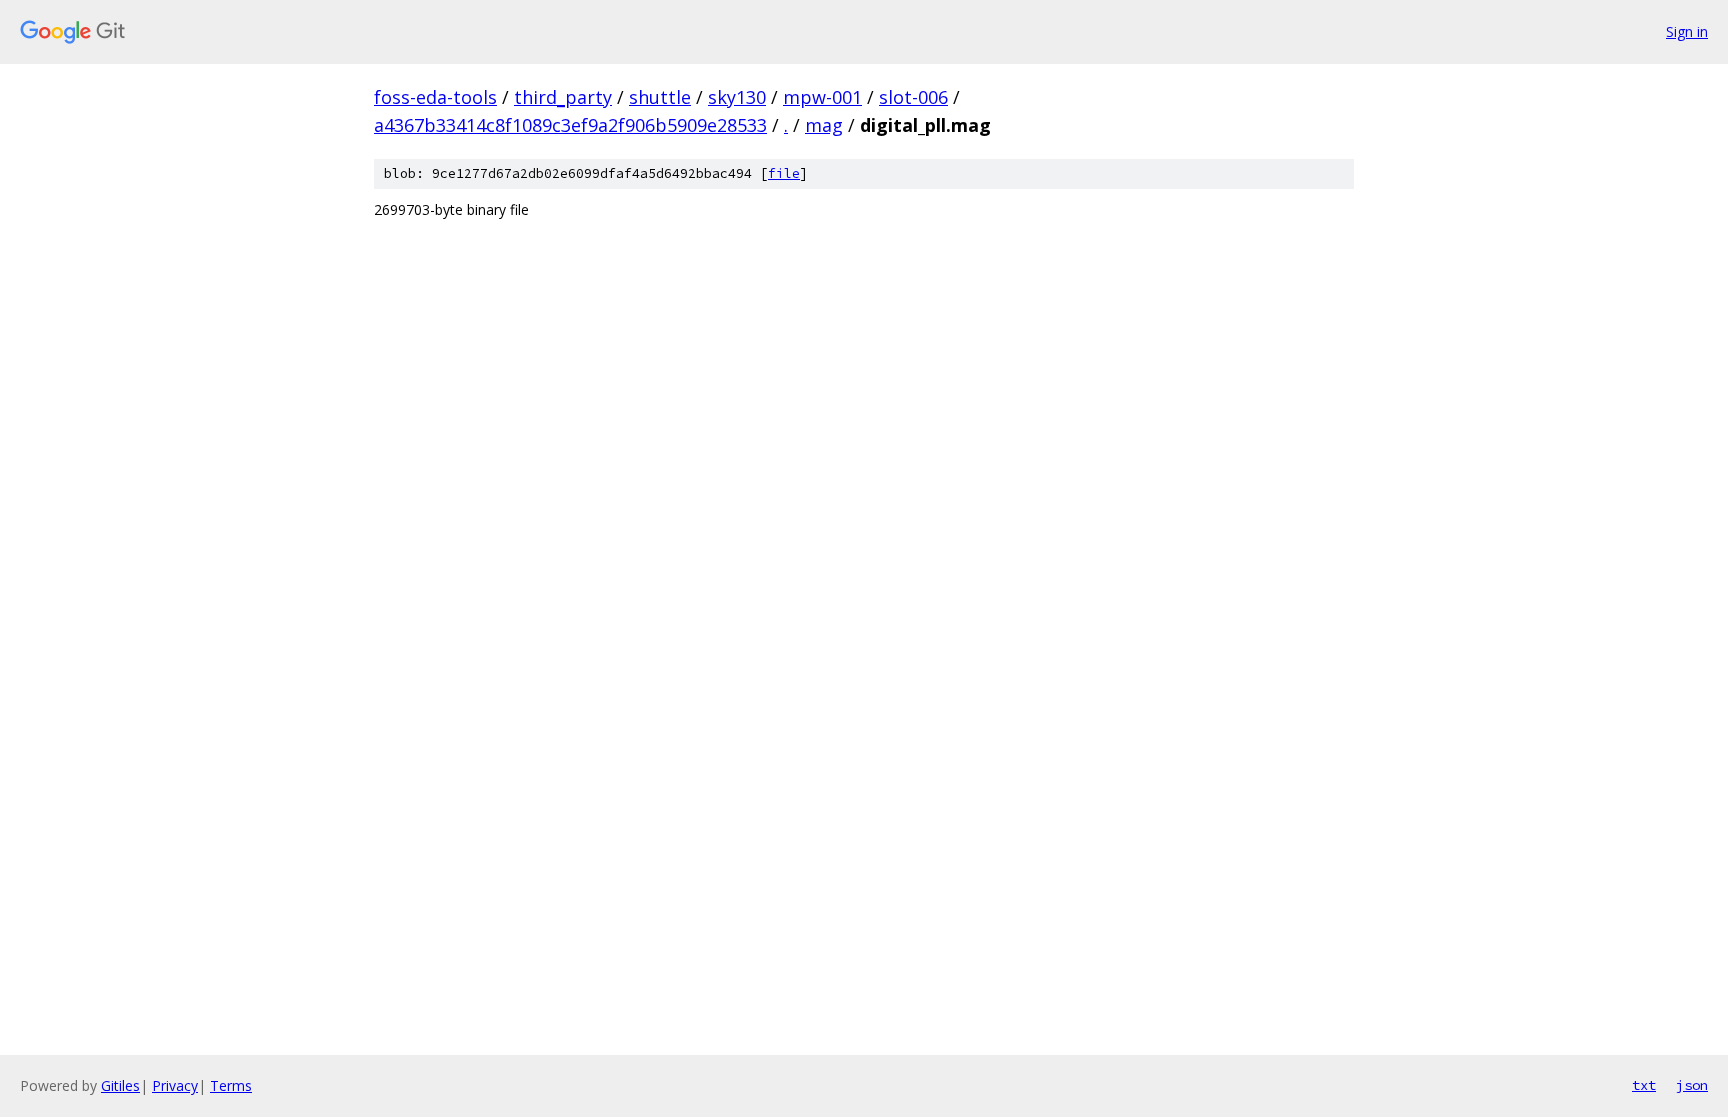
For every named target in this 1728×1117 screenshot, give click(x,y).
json (1692, 1085)
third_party (563, 97)
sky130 (737, 97)
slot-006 (913, 97)
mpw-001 (822, 97)
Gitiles (120, 1085)
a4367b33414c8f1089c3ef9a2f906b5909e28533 (570, 125)
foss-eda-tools (435, 97)
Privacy (175, 1085)
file (784, 173)
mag (824, 125)
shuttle (660, 97)
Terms (231, 1085)
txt (1644, 1085)
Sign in (1687, 31)
